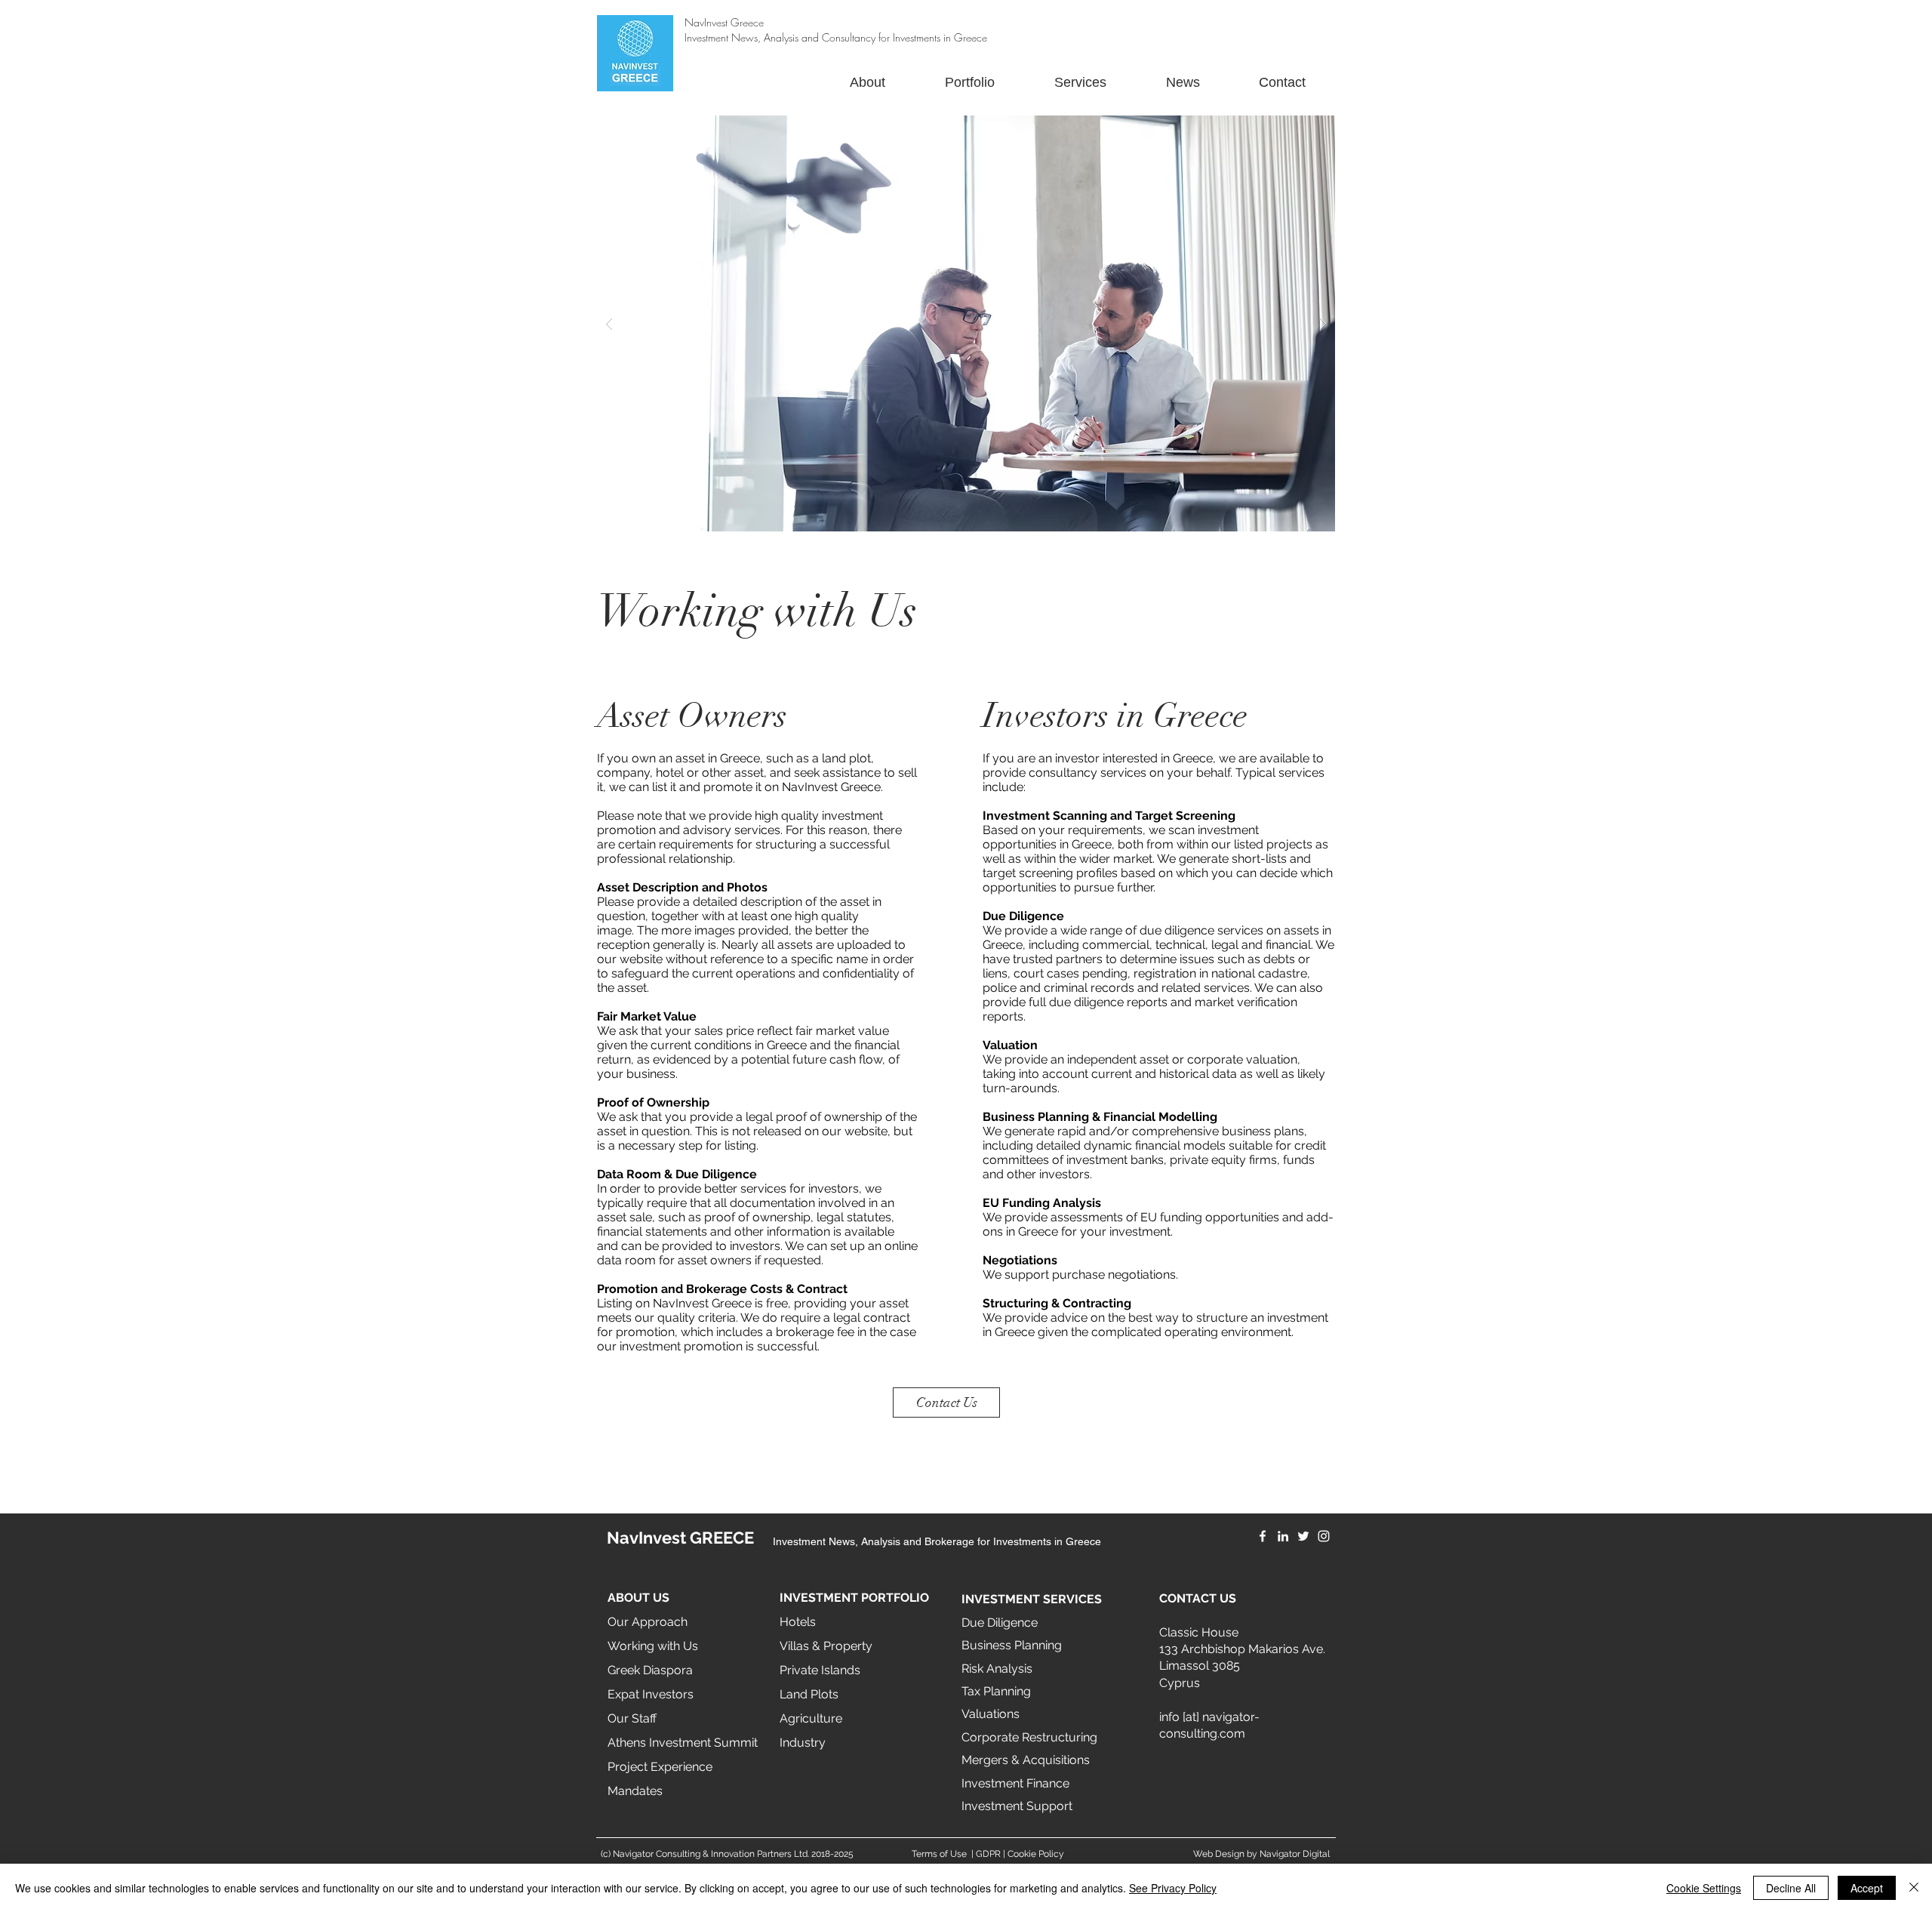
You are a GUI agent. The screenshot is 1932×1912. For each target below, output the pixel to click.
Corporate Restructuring (1029, 1737)
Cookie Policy (1036, 1854)
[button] (966, 323)
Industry (803, 1743)
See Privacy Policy (1173, 1888)
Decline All (1791, 1888)
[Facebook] (1263, 1536)
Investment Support (1017, 1806)
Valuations (991, 1714)
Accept (1867, 1888)
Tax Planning (996, 1691)
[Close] (1914, 1888)
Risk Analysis (997, 1669)
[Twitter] (1303, 1536)
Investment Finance (1015, 1783)
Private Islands (820, 1670)
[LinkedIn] (1283, 1536)
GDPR (988, 1854)
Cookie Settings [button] (1704, 1888)
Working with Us (653, 1646)
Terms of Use (939, 1854)
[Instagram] (1324, 1536)
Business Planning (1012, 1645)
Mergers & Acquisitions (1026, 1760)
